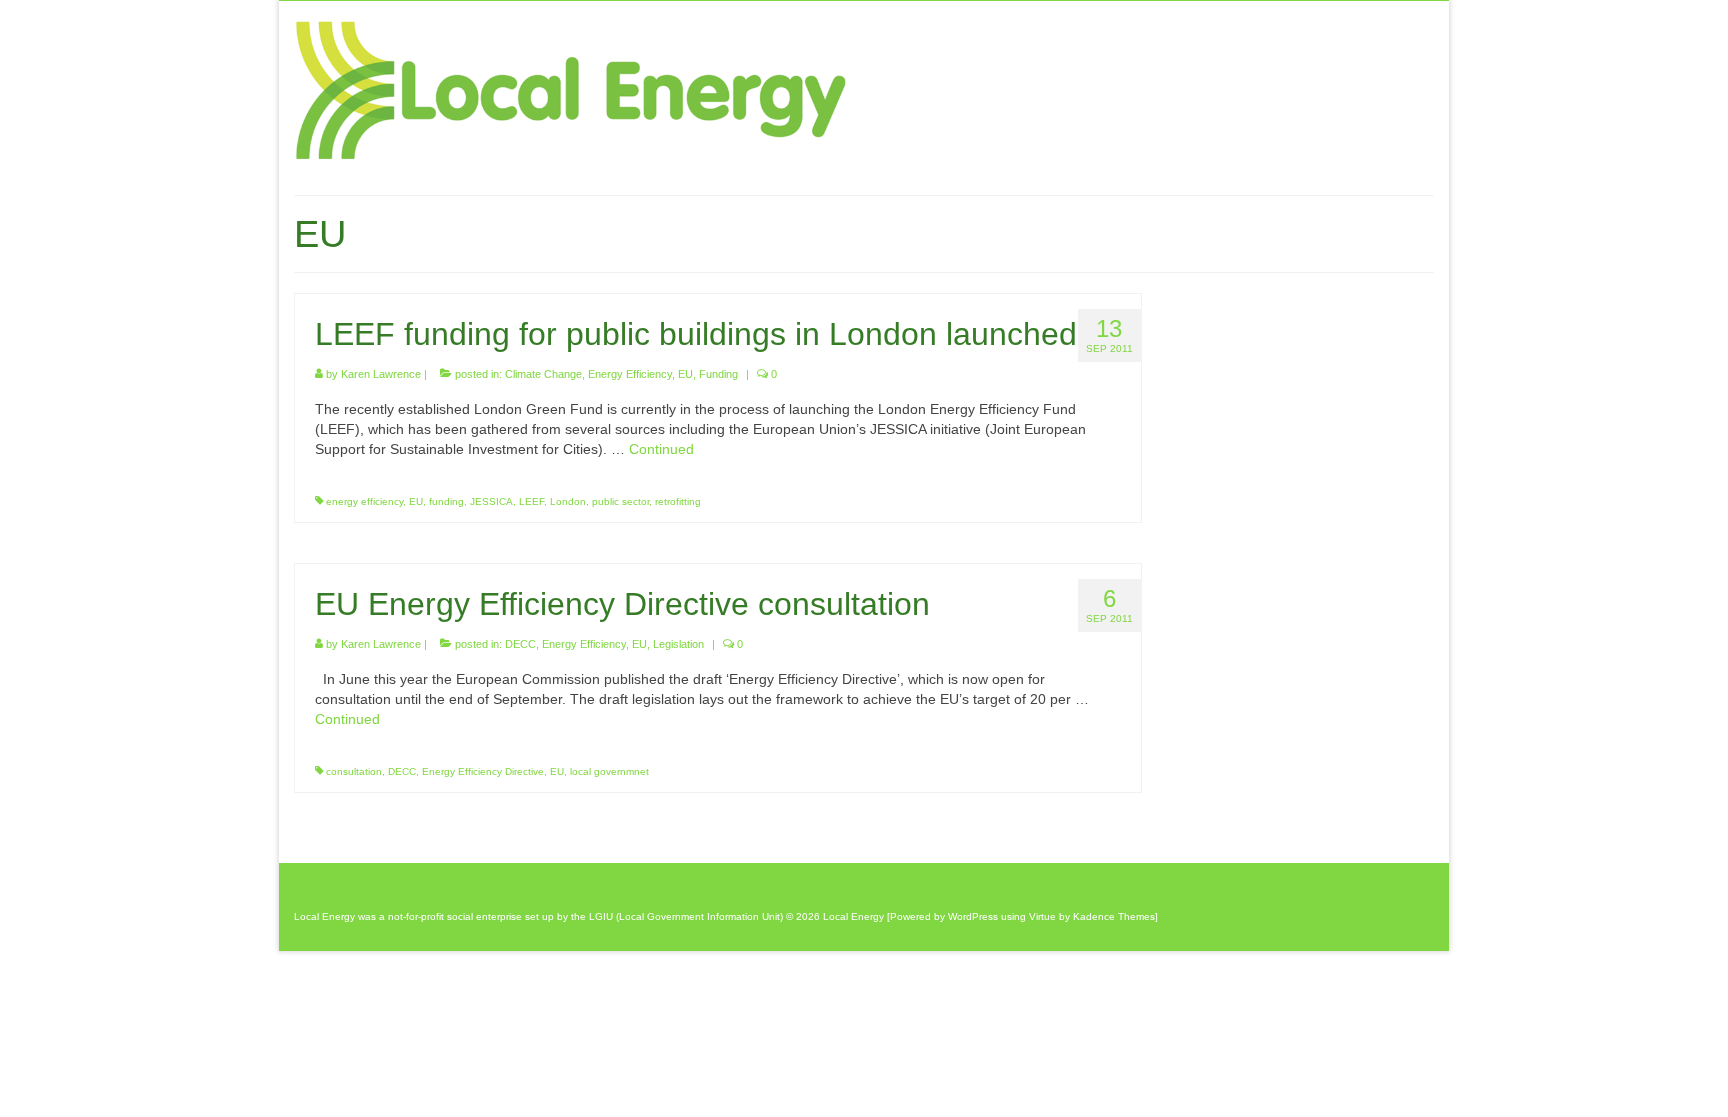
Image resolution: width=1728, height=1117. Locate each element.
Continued (661, 449)
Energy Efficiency (630, 374)
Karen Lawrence (381, 374)
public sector (620, 501)
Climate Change (543, 374)
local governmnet (609, 771)
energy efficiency (364, 501)
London (568, 501)
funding (446, 501)
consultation (354, 771)
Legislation (678, 644)
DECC (520, 644)
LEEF (531, 501)
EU (685, 374)
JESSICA (491, 501)
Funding (718, 374)
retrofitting (678, 501)
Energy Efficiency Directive (483, 771)
